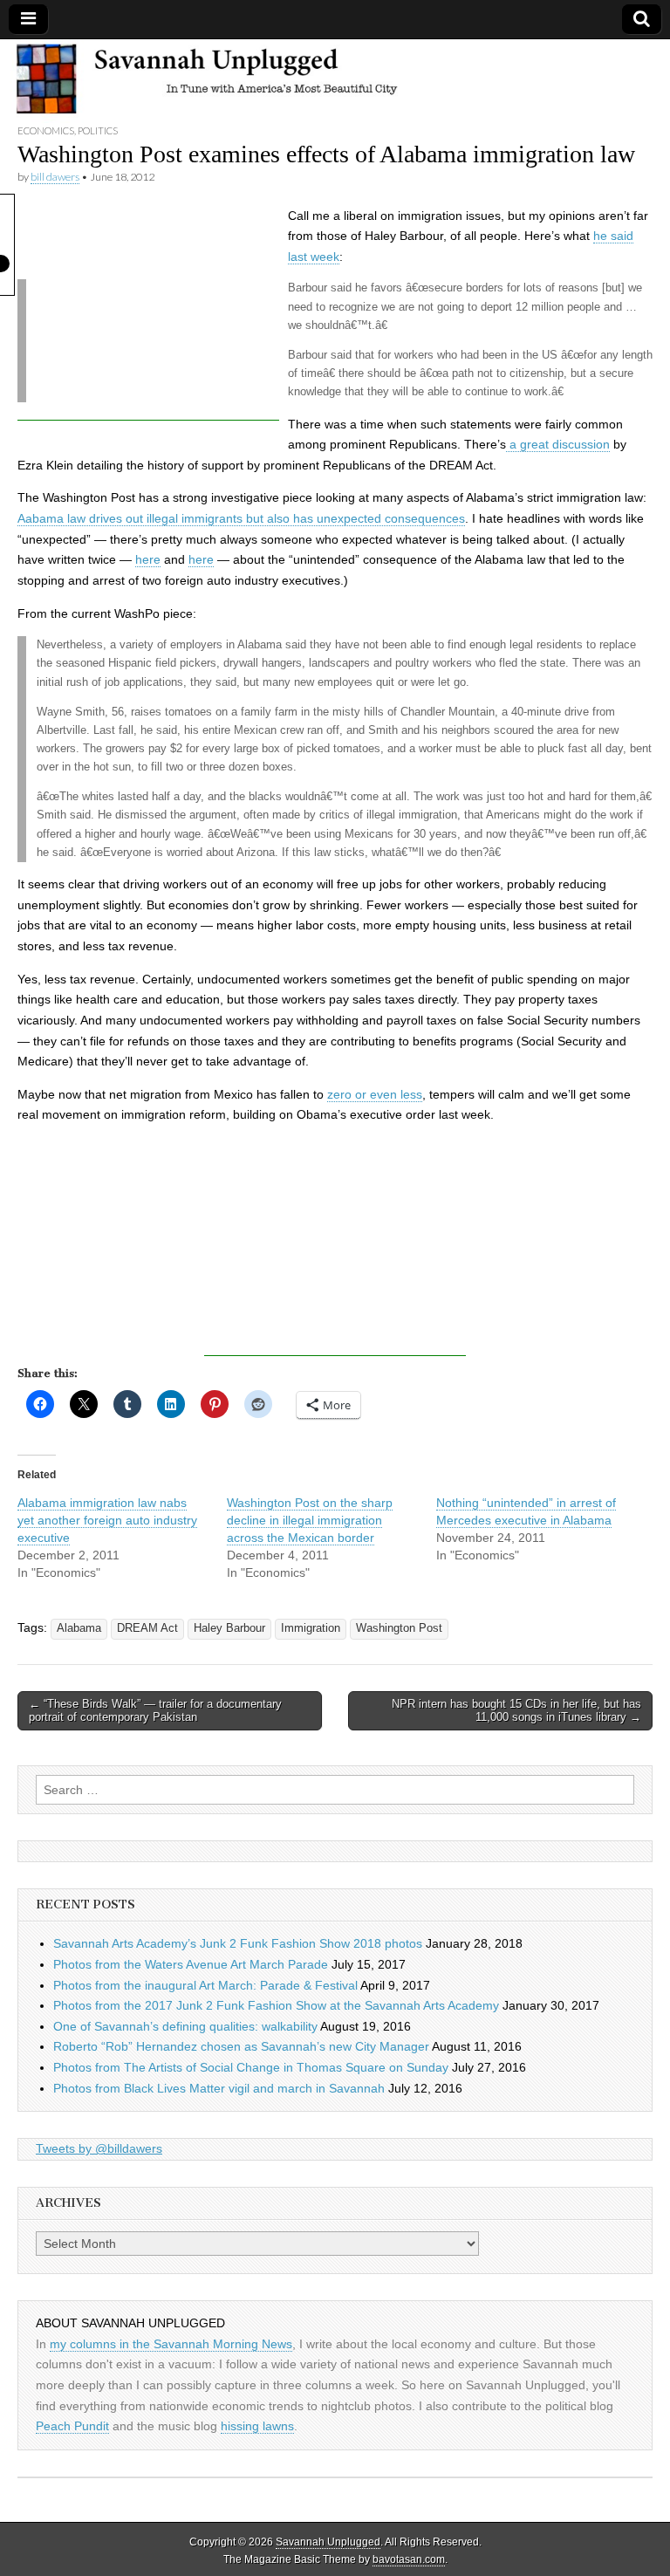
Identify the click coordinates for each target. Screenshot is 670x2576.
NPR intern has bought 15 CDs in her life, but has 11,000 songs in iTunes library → (516, 1711)
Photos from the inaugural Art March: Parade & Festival (205, 1985)
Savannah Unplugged (328, 2542)
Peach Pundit (72, 2426)
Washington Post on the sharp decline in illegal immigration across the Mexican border (310, 1520)
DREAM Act (147, 1628)
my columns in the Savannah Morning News (171, 2344)
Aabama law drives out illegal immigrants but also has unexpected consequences (241, 518)
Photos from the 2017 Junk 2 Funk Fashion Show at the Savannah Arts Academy (276, 2005)
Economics (46, 130)
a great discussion (558, 444)
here (148, 559)
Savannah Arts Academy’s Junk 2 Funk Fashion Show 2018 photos (238, 1943)
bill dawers (55, 177)
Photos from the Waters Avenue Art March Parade (191, 1964)
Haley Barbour (229, 1628)
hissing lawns (257, 2426)
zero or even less (375, 1094)
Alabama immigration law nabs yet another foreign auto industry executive (107, 1520)
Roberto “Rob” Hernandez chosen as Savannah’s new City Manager (241, 2046)
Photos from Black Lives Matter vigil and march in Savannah (219, 2088)
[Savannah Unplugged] (335, 81)
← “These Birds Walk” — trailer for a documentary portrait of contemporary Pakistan (155, 1711)
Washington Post (399, 1628)
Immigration (311, 1628)
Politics (98, 130)
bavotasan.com (409, 2559)
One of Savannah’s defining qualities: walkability (185, 2026)
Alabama (79, 1628)
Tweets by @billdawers (99, 2148)
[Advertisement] (148, 312)
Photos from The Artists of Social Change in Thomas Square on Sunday (251, 2067)
